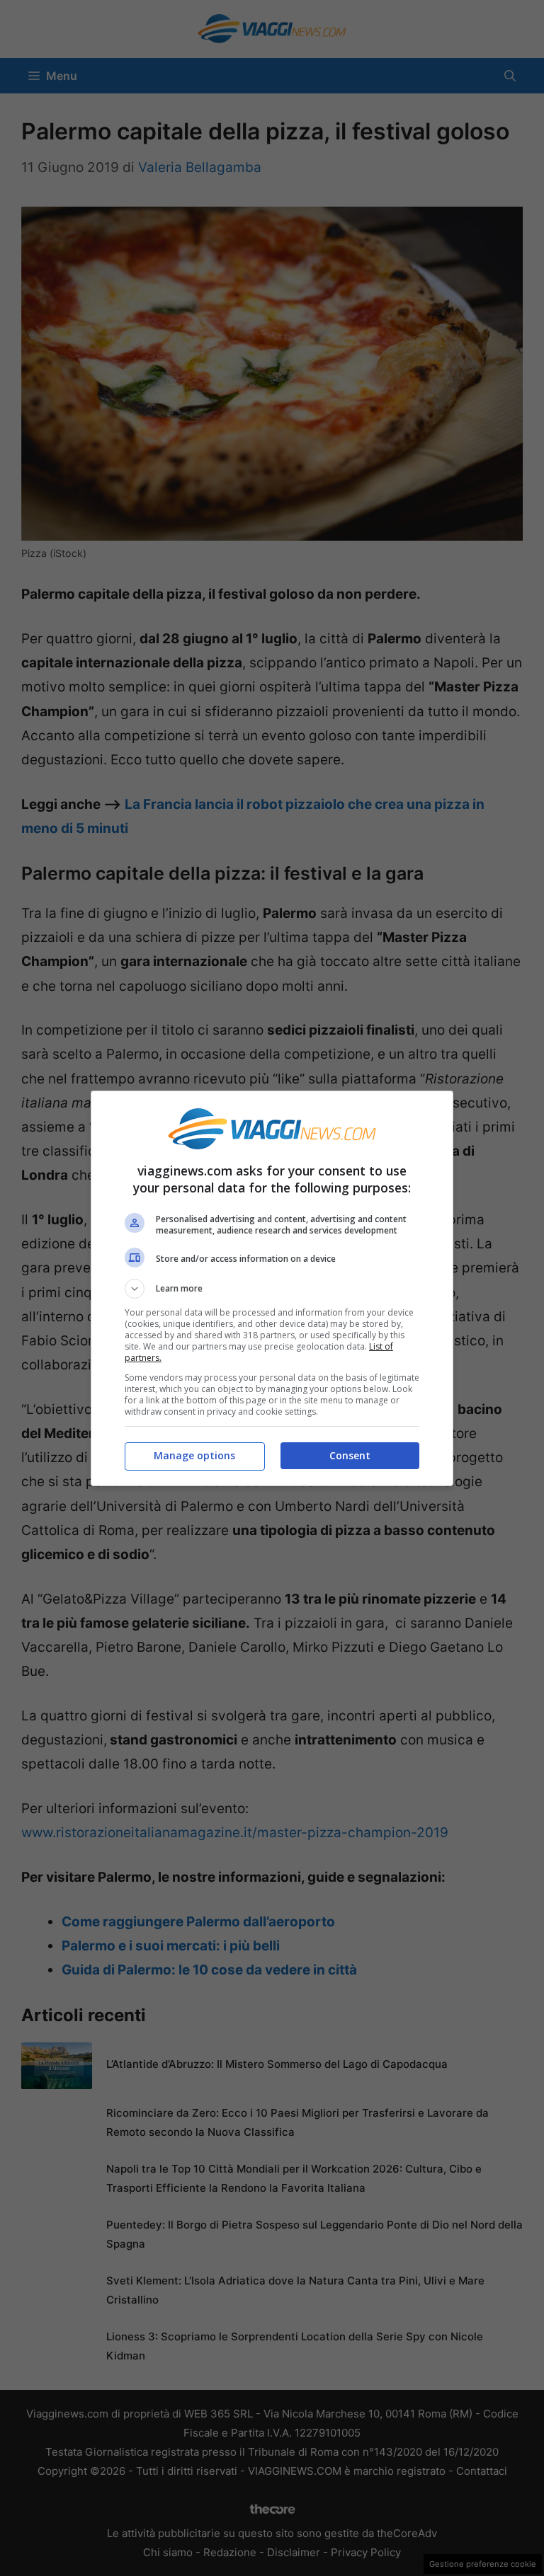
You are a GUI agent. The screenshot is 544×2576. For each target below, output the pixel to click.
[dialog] (272, 1288)
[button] (272, 1289)
